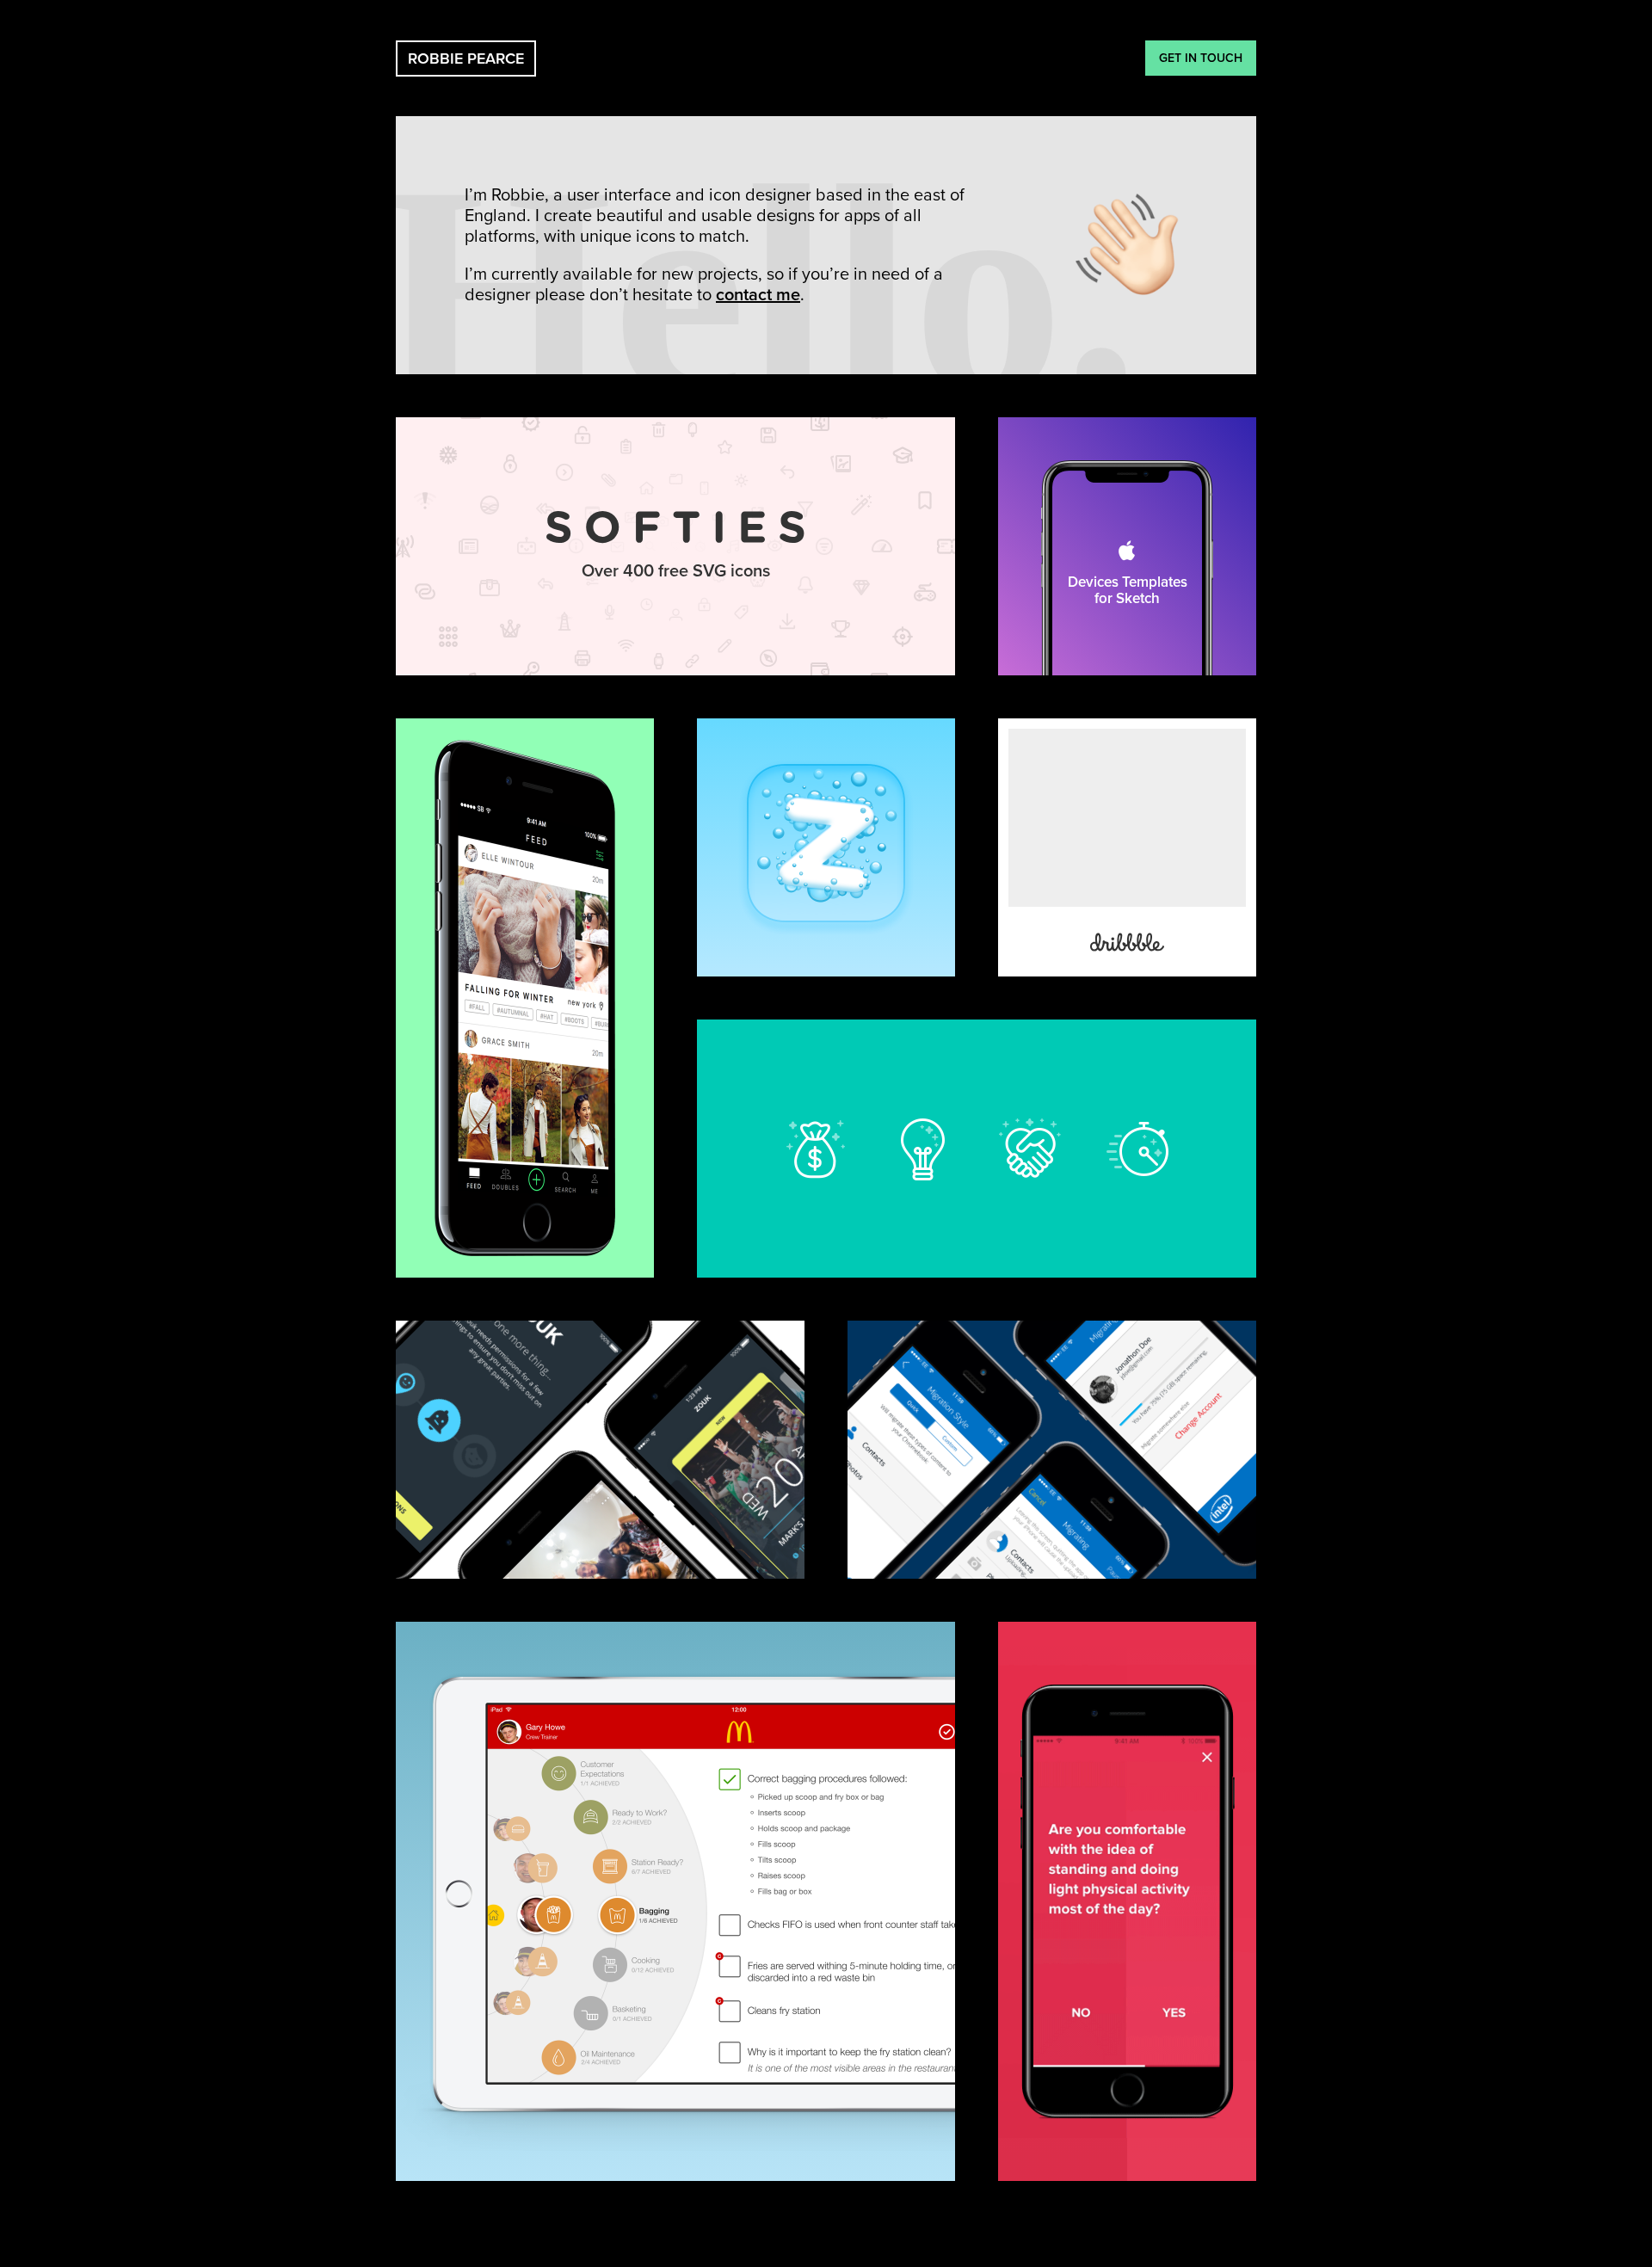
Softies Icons (675, 546)
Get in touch (1201, 58)
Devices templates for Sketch (1127, 546)
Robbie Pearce (466, 59)
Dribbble (1127, 847)
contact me (758, 295)
